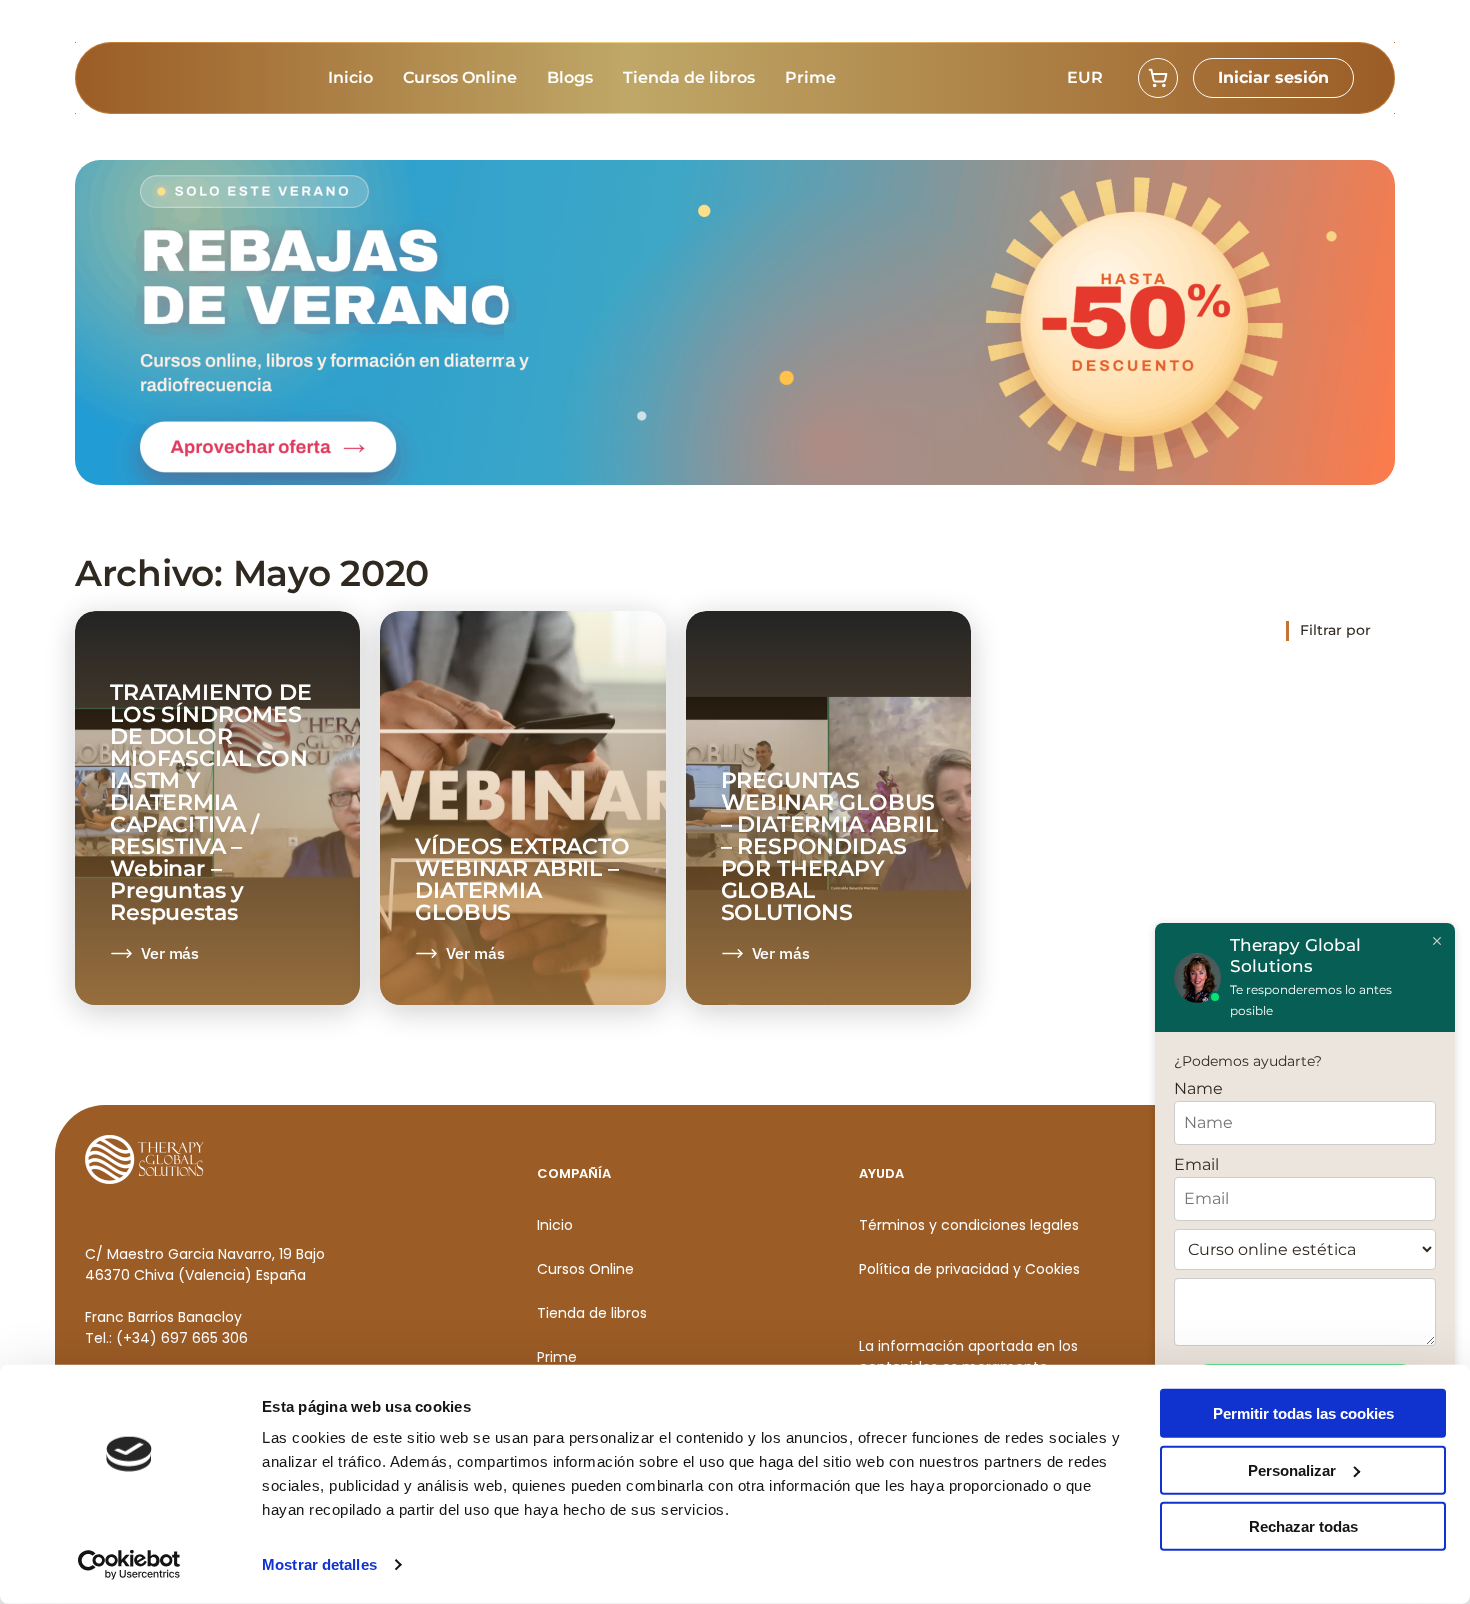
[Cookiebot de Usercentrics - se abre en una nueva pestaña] (129, 1565)
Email (1196, 1164)
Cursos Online (460, 77)
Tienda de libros (689, 77)
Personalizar (1292, 1469)
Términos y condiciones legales (969, 1225)
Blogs (570, 77)
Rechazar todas (1303, 1526)
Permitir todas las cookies (1303, 1413)
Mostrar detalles (319, 1564)
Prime (810, 77)
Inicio (350, 77)
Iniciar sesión (1273, 77)
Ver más (170, 953)
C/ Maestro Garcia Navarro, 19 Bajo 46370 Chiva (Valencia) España (205, 1264)
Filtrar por (1335, 630)
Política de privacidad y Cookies (969, 1269)
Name (1198, 1088)
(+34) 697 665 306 (182, 1338)
